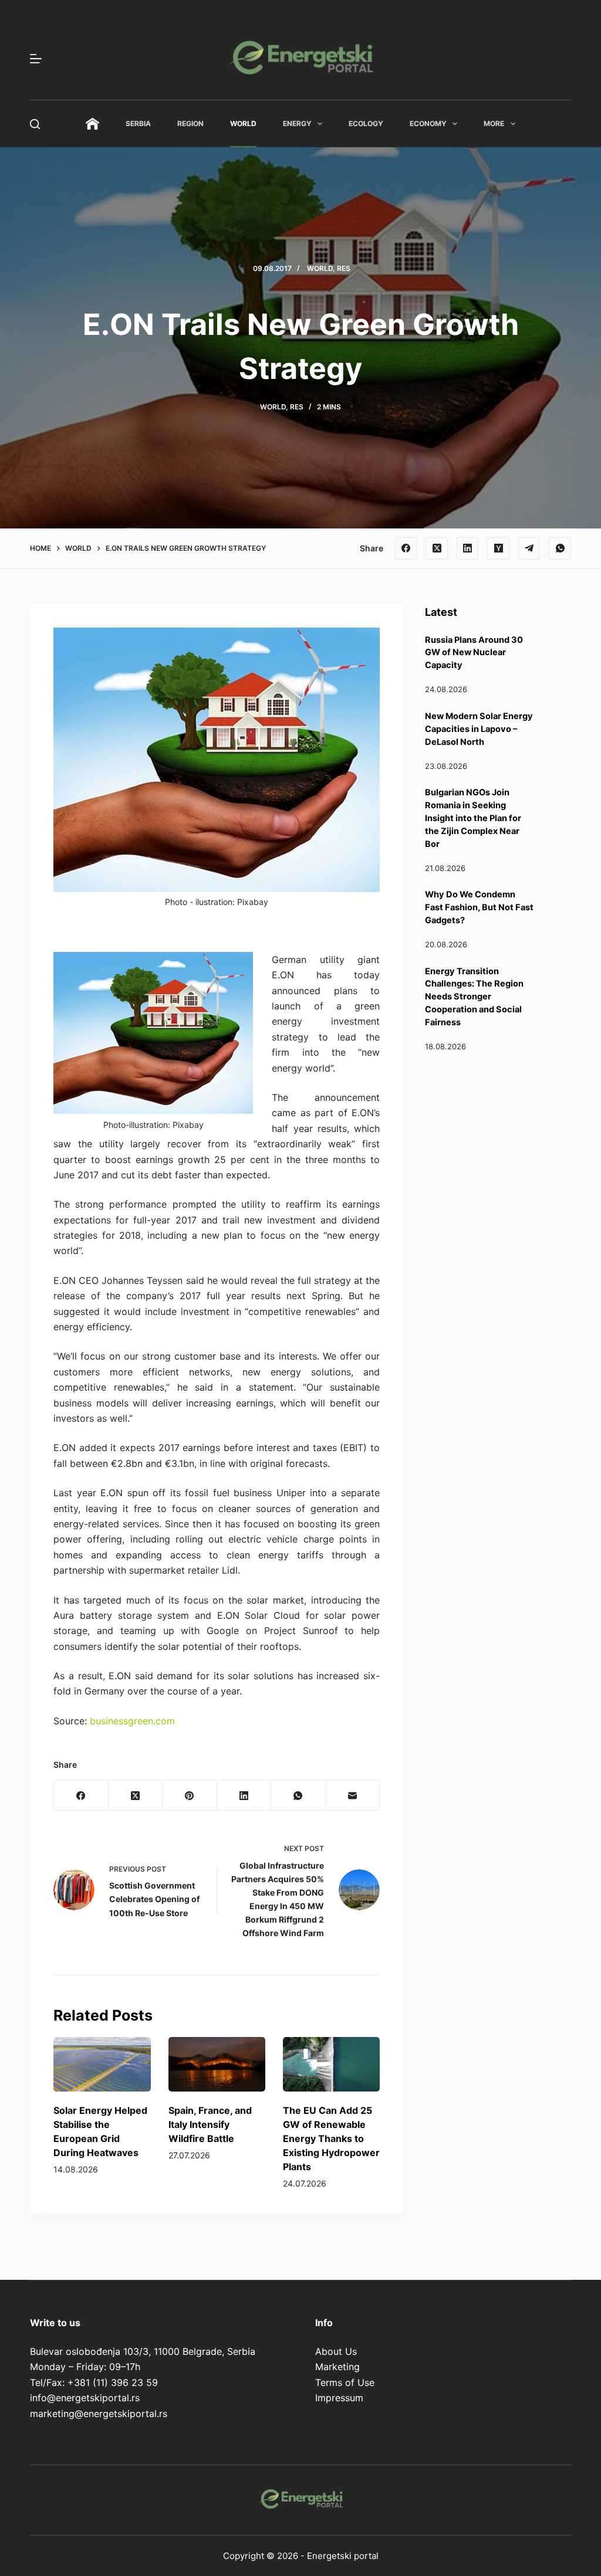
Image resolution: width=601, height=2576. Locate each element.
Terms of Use (345, 2382)
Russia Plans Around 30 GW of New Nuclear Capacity (474, 653)
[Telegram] (529, 548)
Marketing (337, 2367)
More (494, 123)
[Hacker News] (498, 548)
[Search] (35, 124)
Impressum (339, 2398)
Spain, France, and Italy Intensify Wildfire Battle (210, 2124)
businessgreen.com (132, 1721)
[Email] (353, 1796)
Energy (297, 123)
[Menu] (36, 59)
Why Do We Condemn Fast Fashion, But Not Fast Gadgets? (479, 907)
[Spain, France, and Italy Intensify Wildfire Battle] (217, 2064)
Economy (428, 123)
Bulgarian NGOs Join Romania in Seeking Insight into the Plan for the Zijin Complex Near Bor (473, 818)
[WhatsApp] (560, 548)
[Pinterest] (190, 1796)
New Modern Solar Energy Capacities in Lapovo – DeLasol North (479, 729)
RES (344, 268)
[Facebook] (406, 548)
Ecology (366, 123)
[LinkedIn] (468, 548)
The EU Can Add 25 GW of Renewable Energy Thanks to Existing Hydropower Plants (331, 2138)
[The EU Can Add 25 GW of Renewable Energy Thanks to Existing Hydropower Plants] (331, 2064)
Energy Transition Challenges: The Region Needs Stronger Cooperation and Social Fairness (474, 997)
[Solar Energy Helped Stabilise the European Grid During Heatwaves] (102, 2064)
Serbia (138, 123)
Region (190, 123)
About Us (336, 2351)
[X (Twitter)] (437, 548)
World (243, 123)
